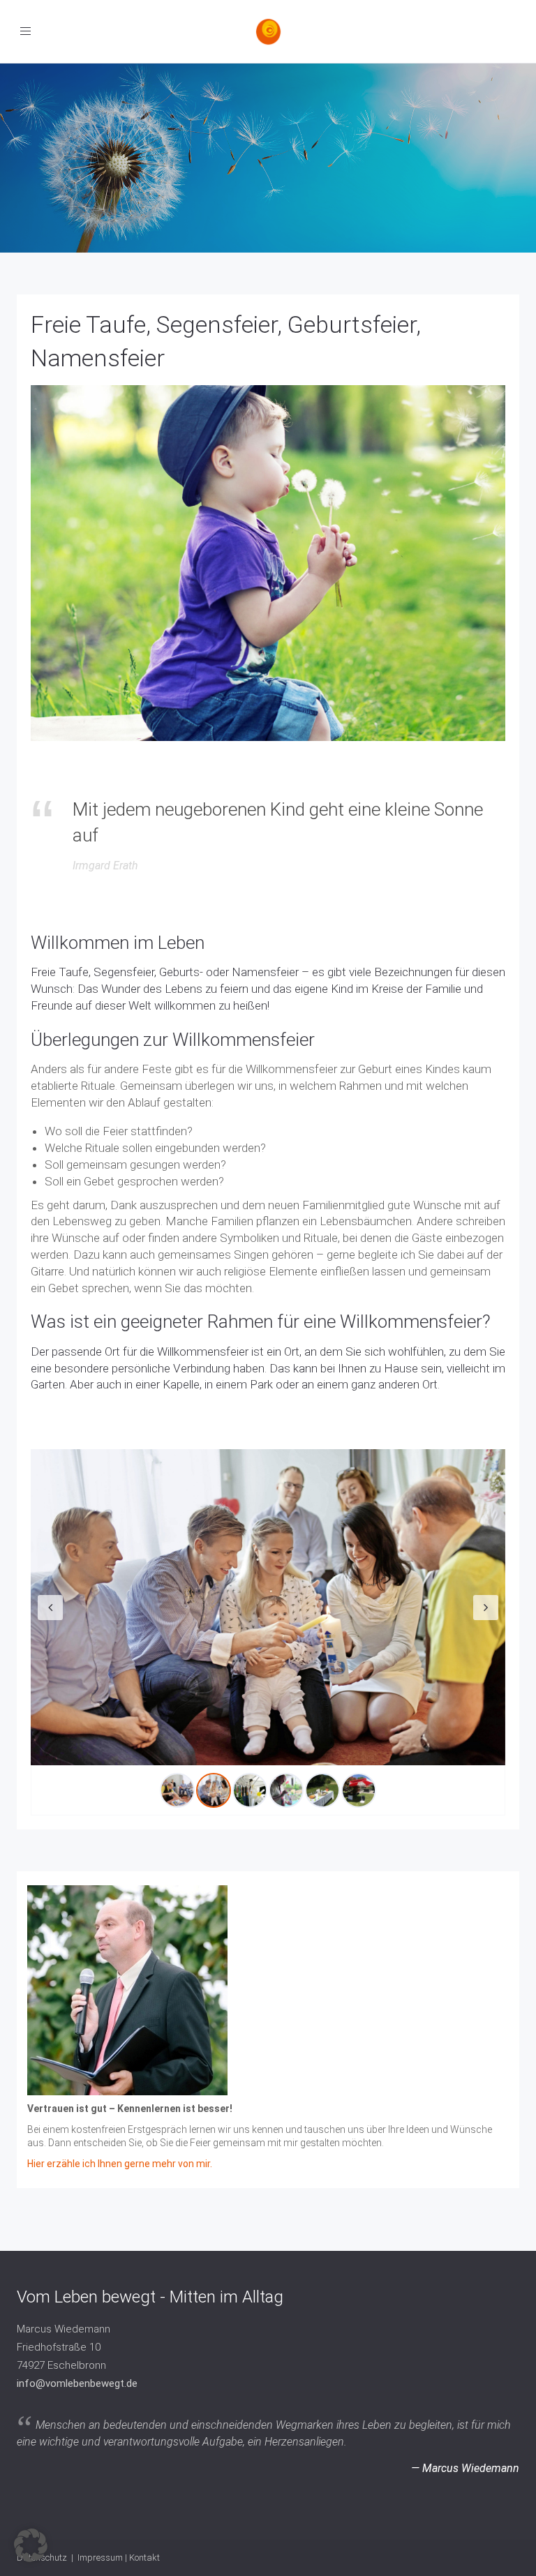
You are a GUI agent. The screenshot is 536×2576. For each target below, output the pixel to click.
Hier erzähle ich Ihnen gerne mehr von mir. (120, 2164)
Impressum (100, 2558)
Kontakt (144, 2558)
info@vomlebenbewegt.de (77, 2383)
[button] (31, 2545)
